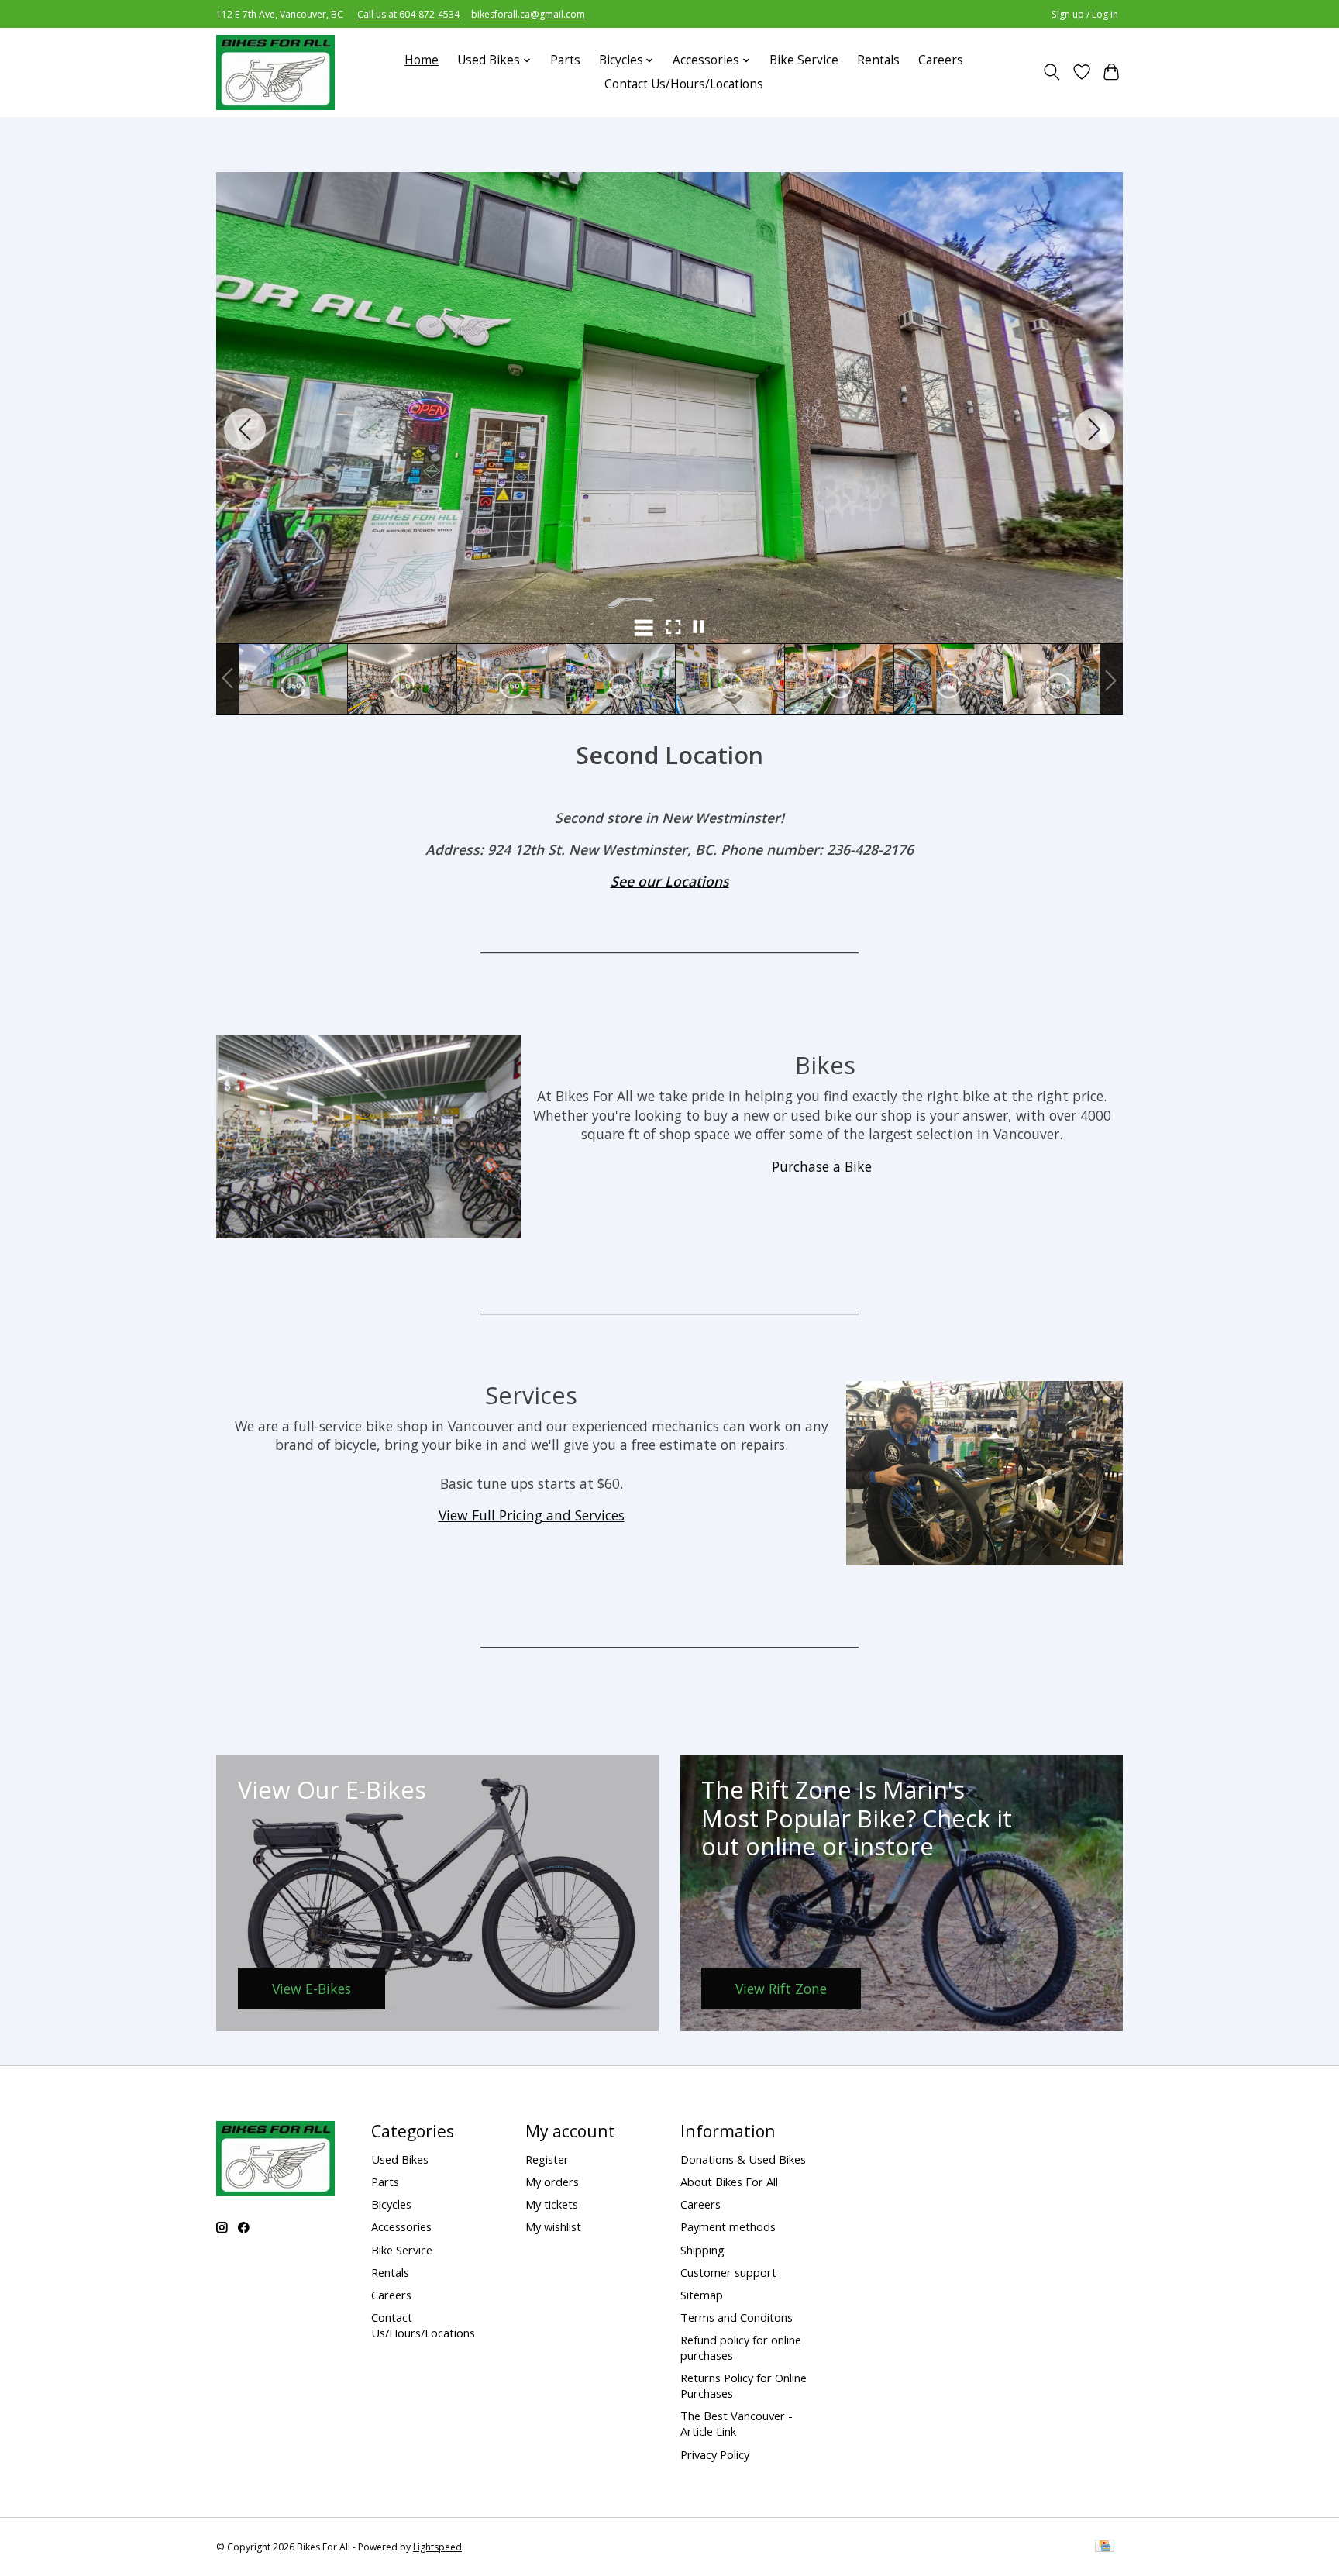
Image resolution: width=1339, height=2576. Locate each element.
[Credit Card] (1105, 2547)
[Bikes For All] (275, 72)
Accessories (401, 2226)
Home (422, 60)
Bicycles (391, 2204)
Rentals (878, 60)
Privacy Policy (715, 2454)
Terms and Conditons (737, 2317)
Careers (941, 60)
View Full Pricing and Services (532, 1515)
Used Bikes (400, 2159)
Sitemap (702, 2295)
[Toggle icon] (1052, 72)
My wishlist (553, 2226)
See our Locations (670, 881)
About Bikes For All (729, 2182)
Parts (565, 60)
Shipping (702, 2250)
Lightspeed (437, 2547)
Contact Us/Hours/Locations (684, 84)
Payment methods (728, 2226)
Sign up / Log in (1085, 14)
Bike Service (804, 60)
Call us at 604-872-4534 (408, 14)
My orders (552, 2182)
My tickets (552, 2204)
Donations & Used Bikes (743, 2159)
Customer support (728, 2272)
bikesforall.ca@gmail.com (528, 14)
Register (547, 2159)
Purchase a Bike (822, 1166)
